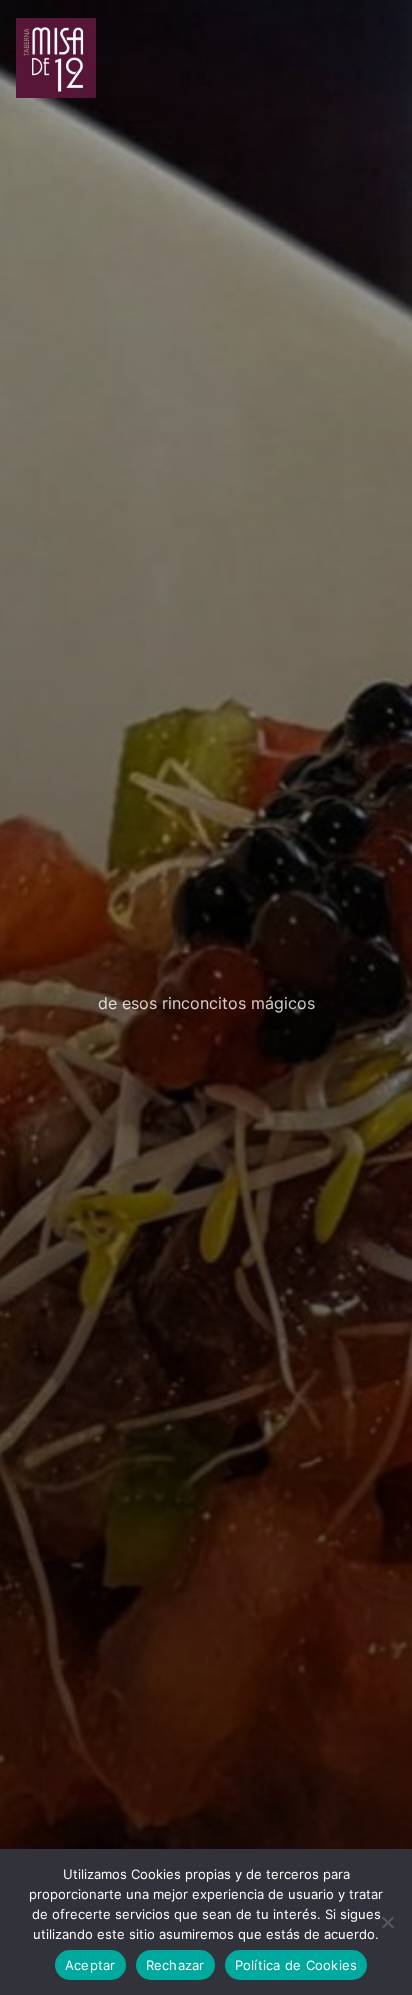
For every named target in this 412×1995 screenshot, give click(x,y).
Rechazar (175, 1965)
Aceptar (90, 1965)
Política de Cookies (296, 1965)
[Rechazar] (387, 1922)
